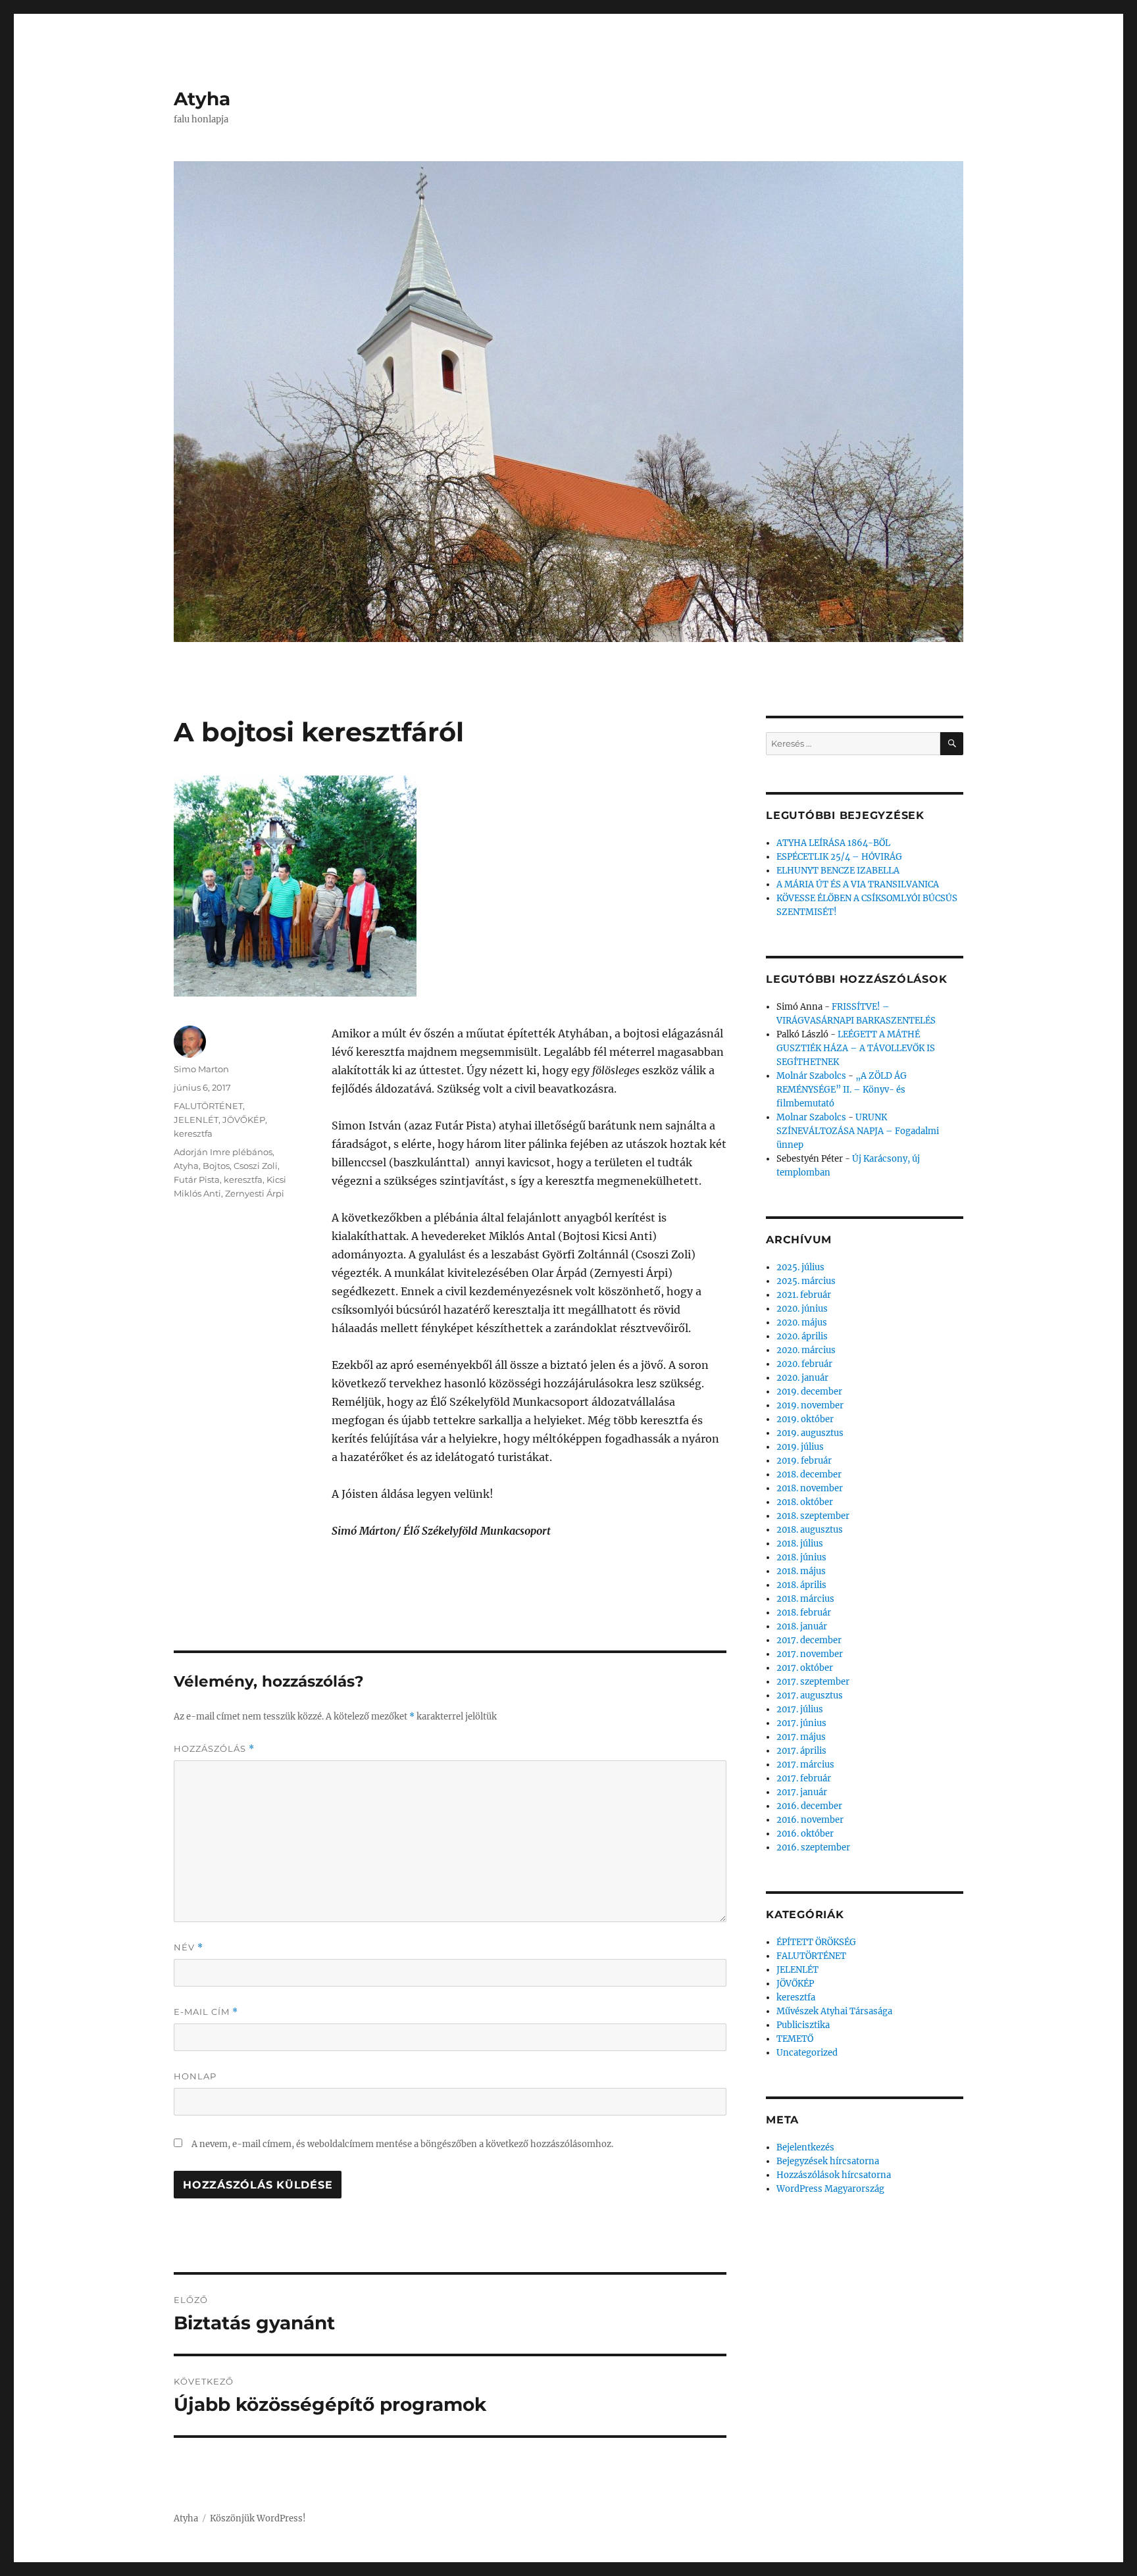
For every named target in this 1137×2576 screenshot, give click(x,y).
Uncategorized (807, 2053)
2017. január (802, 1792)
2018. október (805, 1502)
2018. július (800, 1544)
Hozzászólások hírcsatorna (834, 2175)
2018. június (801, 1557)
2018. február (804, 1613)
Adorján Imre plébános (223, 1152)
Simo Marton (201, 1069)
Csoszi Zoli (256, 1166)
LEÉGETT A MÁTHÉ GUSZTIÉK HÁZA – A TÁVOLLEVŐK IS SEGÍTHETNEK (856, 1048)
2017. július (800, 1709)
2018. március (805, 1599)
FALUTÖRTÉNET (208, 1106)
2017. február (804, 1778)
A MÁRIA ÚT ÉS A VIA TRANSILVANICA (858, 884)
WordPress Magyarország (830, 2189)
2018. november (810, 1488)
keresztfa (193, 1133)
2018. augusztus (810, 1530)
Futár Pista (197, 1179)
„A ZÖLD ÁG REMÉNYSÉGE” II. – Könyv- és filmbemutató (842, 1090)
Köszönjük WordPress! (258, 2518)
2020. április (802, 1336)
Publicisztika (803, 2025)
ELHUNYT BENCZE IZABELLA (838, 871)
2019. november (810, 1405)
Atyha (202, 99)
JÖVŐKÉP (244, 1120)
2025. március (806, 1281)
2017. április (801, 1751)
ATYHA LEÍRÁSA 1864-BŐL (833, 843)
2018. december (809, 1474)
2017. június (801, 1723)
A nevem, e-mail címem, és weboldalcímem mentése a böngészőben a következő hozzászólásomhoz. (402, 2144)
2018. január (802, 1626)
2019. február (804, 1461)
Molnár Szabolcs (811, 1076)
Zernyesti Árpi (255, 1193)
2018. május (801, 1571)
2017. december (809, 1640)
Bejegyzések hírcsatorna (828, 2161)
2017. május (801, 1737)
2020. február (804, 1364)
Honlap (195, 2076)
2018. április (801, 1585)
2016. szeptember (813, 1847)
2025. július (800, 1267)
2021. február (804, 1295)
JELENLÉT (196, 1120)
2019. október (805, 1419)
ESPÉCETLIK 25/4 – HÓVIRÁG (839, 857)
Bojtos (216, 1166)
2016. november (810, 1820)
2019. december (809, 1392)
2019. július (800, 1447)
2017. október (805, 1668)
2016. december (809, 1806)
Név (189, 1947)
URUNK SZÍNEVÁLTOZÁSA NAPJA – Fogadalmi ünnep (858, 1131)
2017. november (810, 1654)
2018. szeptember (813, 1516)
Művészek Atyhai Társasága (834, 2011)
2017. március (805, 1765)
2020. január (802, 1378)
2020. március (806, 1350)
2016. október (805, 1834)
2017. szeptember (813, 1682)
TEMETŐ (795, 2039)
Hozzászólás (214, 1749)
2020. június (802, 1309)
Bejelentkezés (805, 2147)
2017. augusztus (810, 1696)
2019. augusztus (810, 1433)
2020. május (802, 1323)
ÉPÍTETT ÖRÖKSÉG (816, 1942)
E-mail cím (206, 2012)
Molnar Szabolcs (811, 1117)
